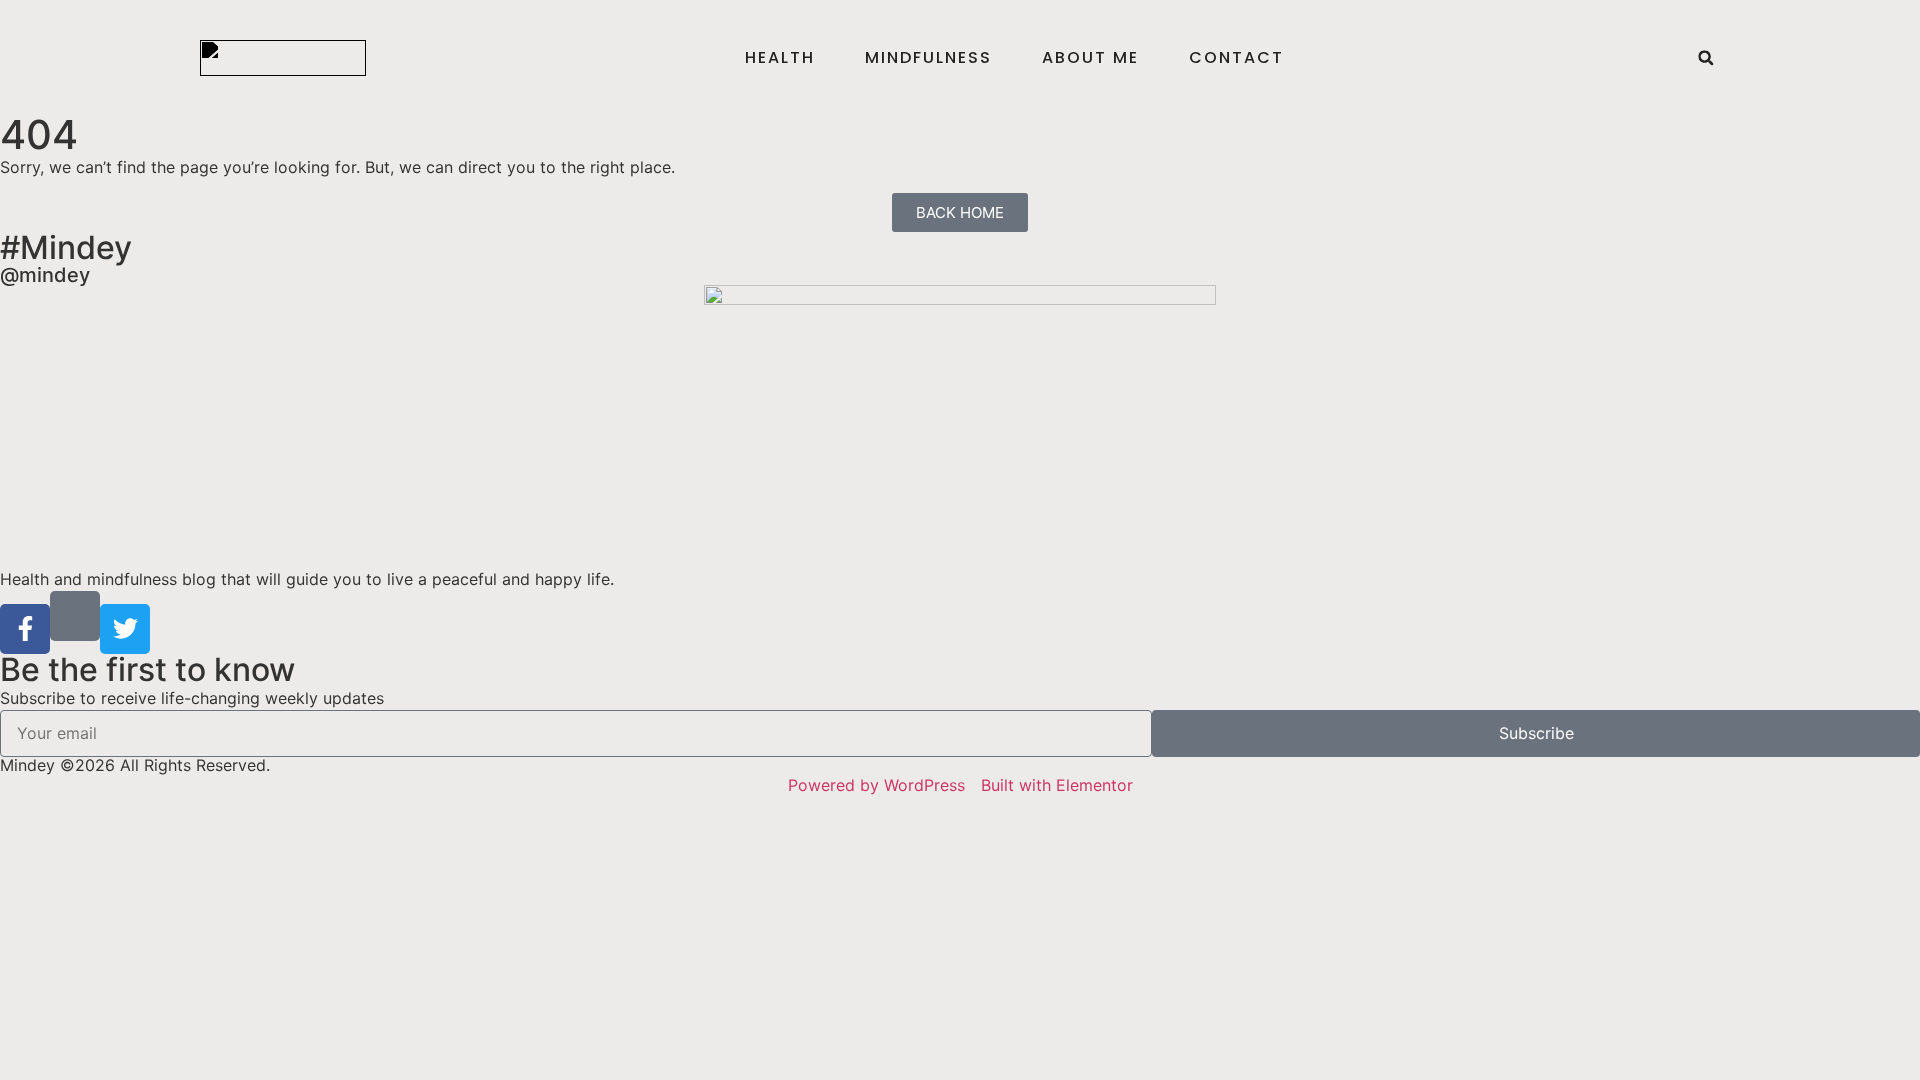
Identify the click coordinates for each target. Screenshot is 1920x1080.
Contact (1236, 57)
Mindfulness (928, 57)
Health (780, 57)
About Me (1090, 57)
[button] (1706, 58)
